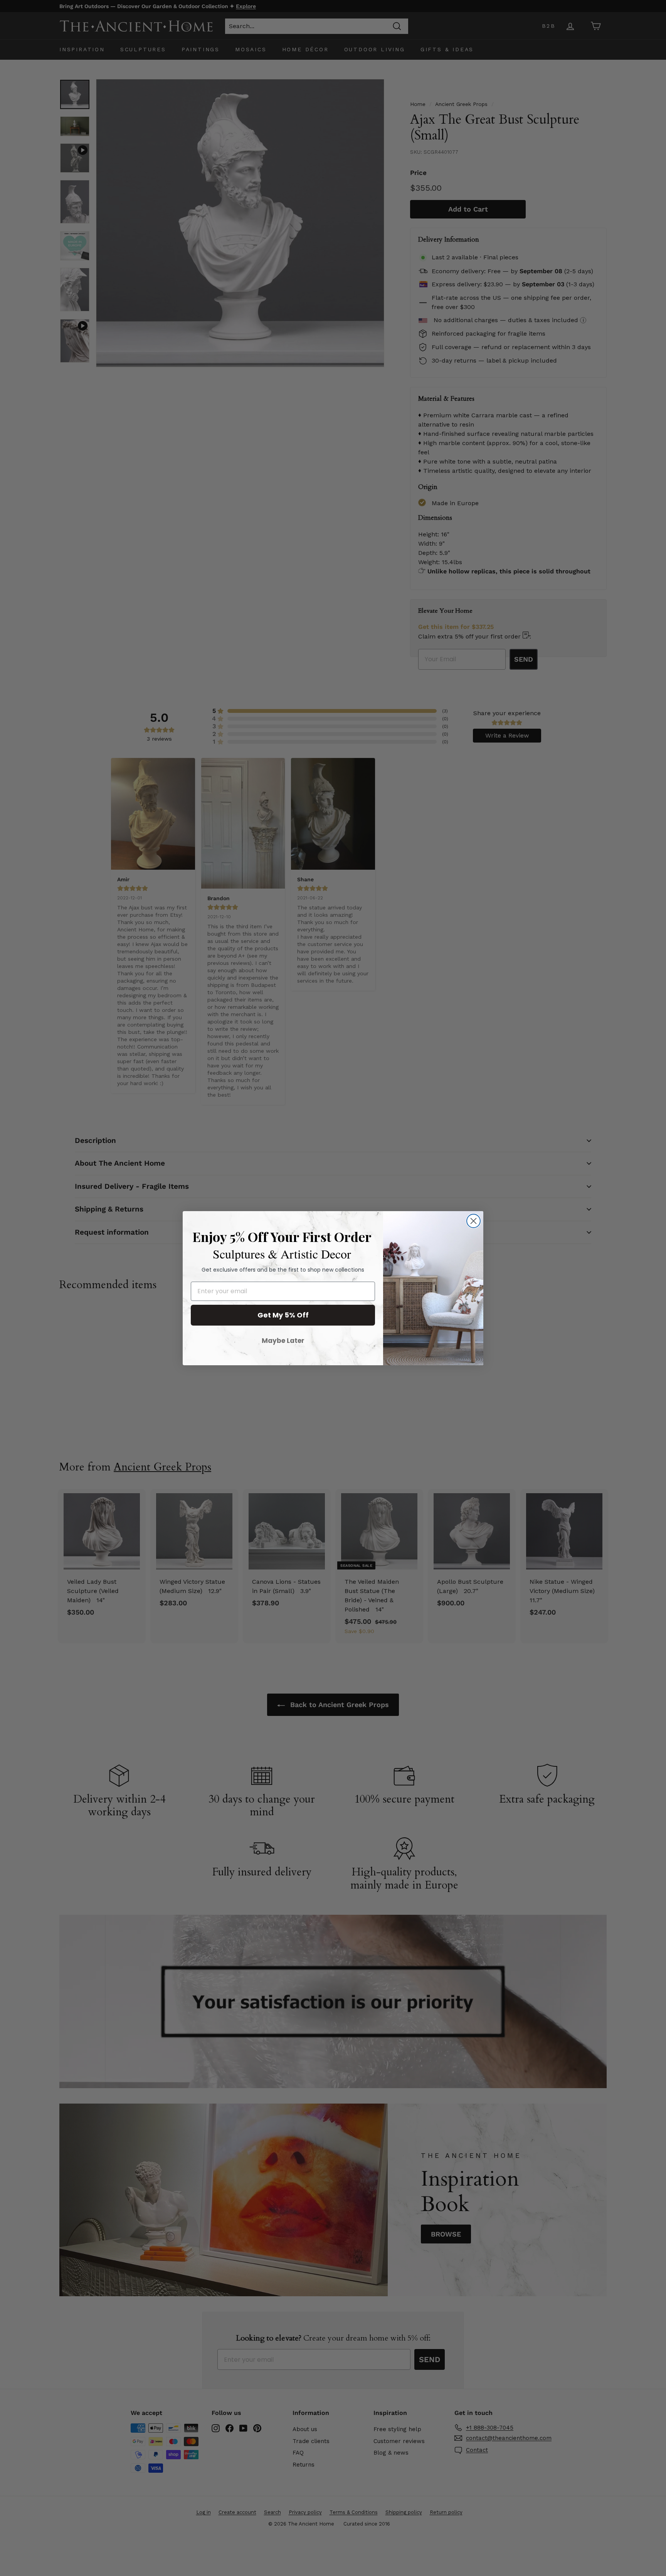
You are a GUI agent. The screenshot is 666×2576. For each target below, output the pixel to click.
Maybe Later (283, 1341)
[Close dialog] (473, 1221)
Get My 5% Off (283, 1315)
